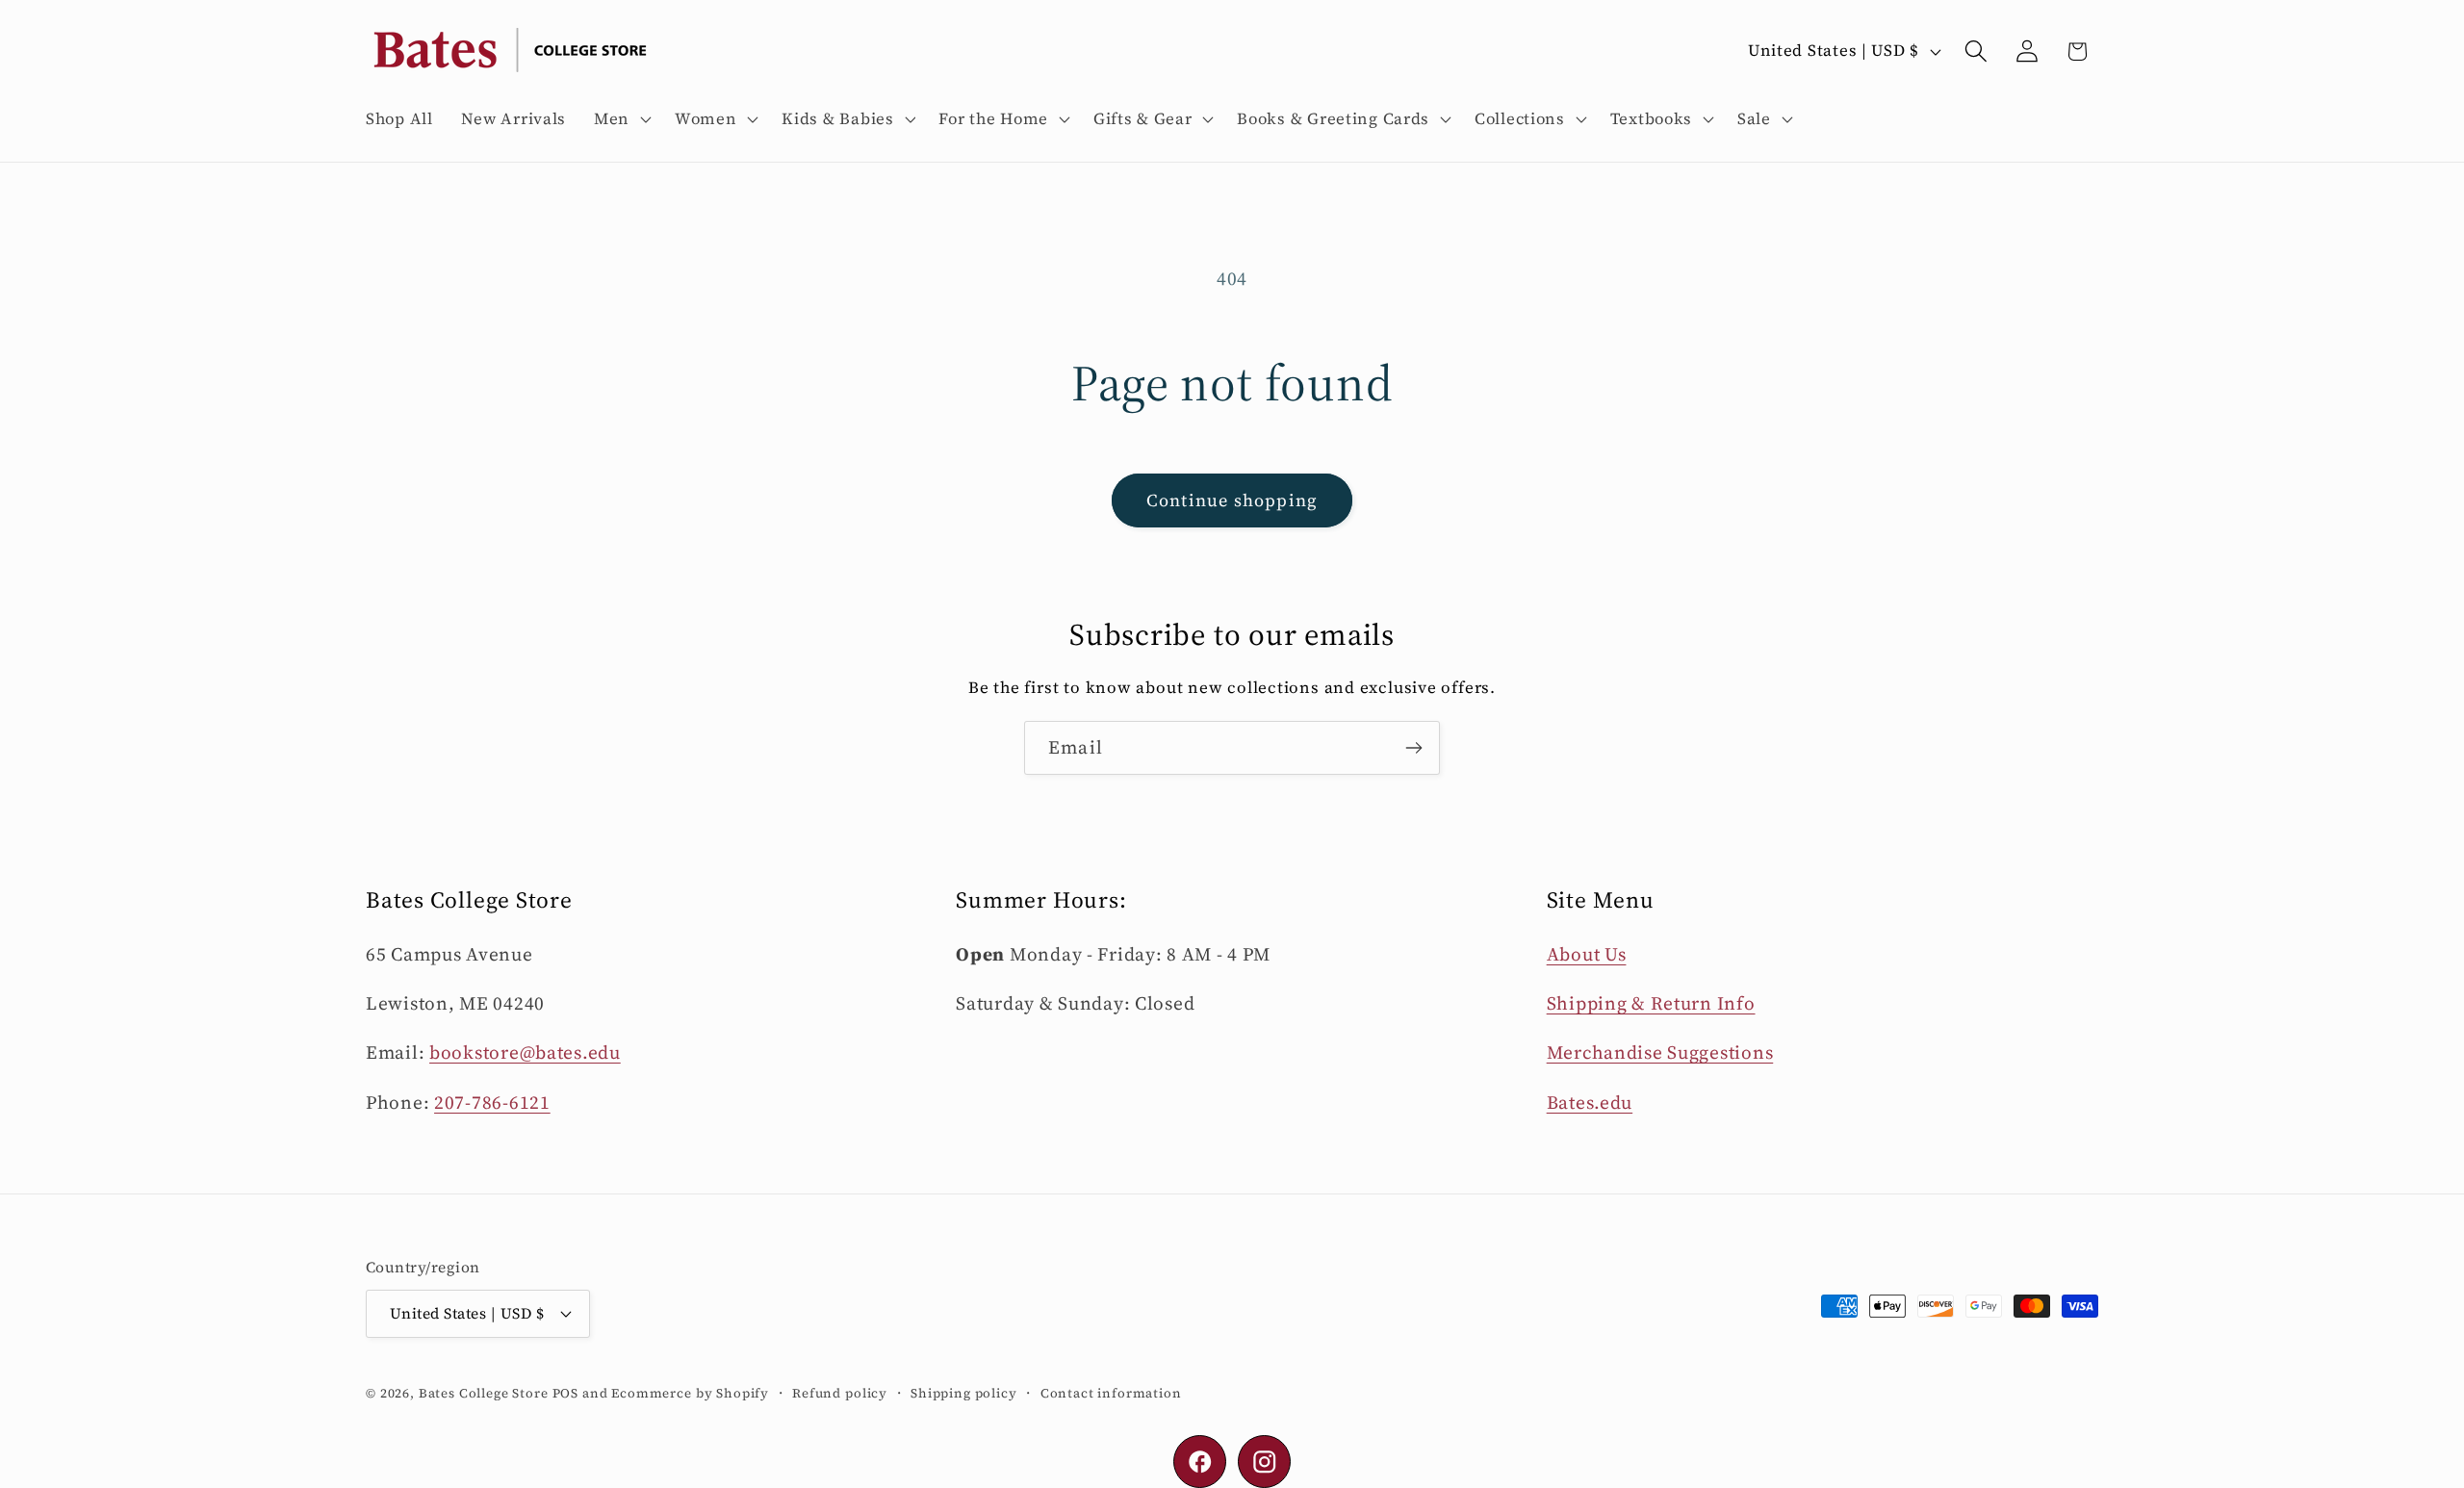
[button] (621, 119)
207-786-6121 (492, 1102)
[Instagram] (1264, 1462)
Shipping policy (964, 1393)
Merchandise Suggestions (1660, 1052)
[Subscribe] (1413, 748)
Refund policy (840, 1393)
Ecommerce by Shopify (690, 1393)
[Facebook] (1200, 1462)
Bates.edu (1590, 1102)
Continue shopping (1232, 500)
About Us (1587, 954)
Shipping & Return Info (1651, 1003)
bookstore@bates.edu (525, 1052)
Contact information (1111, 1393)
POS (566, 1393)
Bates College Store (484, 1393)
